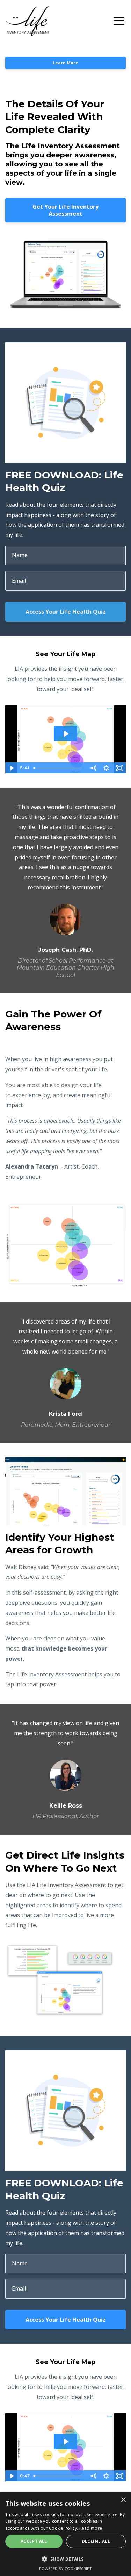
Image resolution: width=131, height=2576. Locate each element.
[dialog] (65, 2534)
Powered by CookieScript (65, 2568)
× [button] (123, 2500)
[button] (65, 2559)
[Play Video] (12, 768)
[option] (65, 890)
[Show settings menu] (106, 768)
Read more (91, 2528)
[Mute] (93, 768)
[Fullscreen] (119, 768)
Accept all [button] (34, 2541)
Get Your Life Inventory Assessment (65, 210)
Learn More (65, 63)
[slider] (59, 768)
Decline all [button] (96, 2541)
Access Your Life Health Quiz (66, 612)
